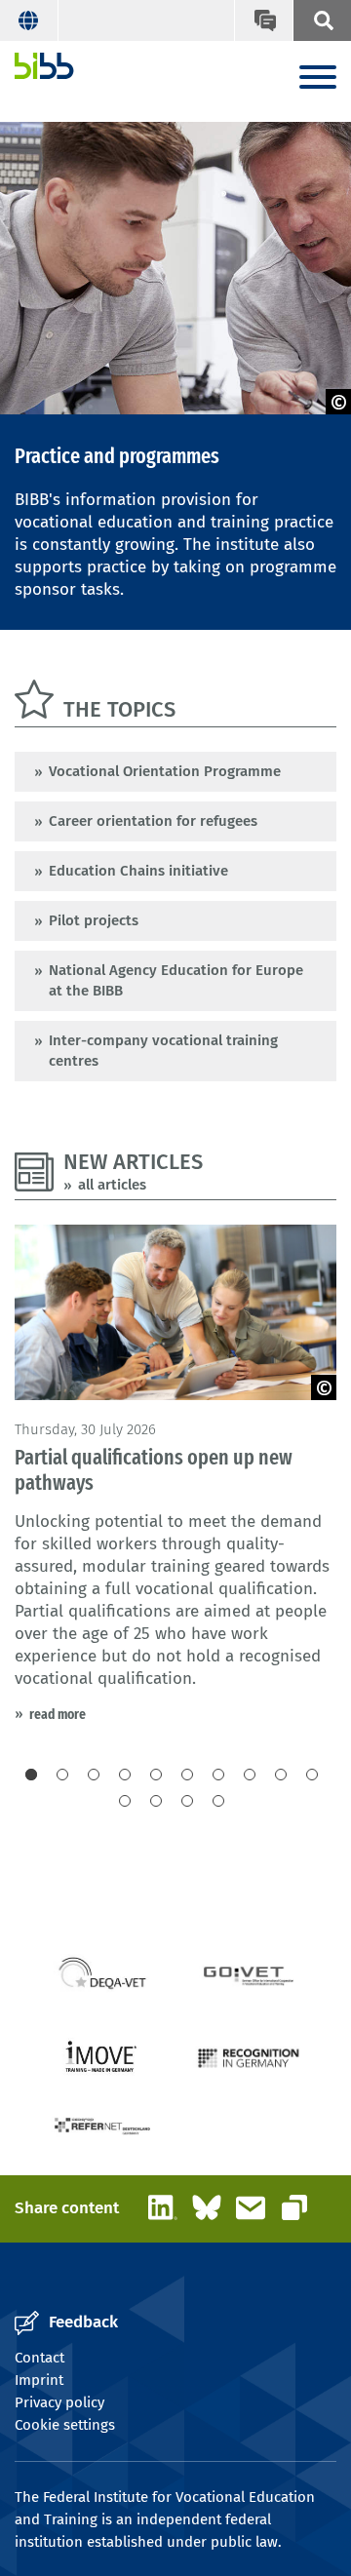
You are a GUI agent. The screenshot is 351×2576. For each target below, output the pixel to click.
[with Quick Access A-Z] (322, 20)
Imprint (39, 2380)
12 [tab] (156, 1801)
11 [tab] (125, 1801)
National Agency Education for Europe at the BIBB (176, 980)
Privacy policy (59, 2402)
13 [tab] (187, 1801)
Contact (39, 2358)
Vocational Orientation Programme (165, 771)
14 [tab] (218, 1801)
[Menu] (318, 78)
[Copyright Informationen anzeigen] (338, 402)
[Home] (44, 66)
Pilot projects (94, 920)
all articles (112, 1185)
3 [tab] (94, 1775)
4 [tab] (125, 1775)
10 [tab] (312, 1775)
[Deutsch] (29, 20)
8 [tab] (250, 1775)
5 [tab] (156, 1775)
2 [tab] (62, 1775)
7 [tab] (218, 1775)
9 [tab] (281, 1775)
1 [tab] (31, 1775)
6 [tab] (187, 1775)
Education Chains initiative (138, 871)
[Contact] (263, 20)
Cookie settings (65, 2425)
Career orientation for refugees (153, 821)
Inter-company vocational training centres (163, 1051)
